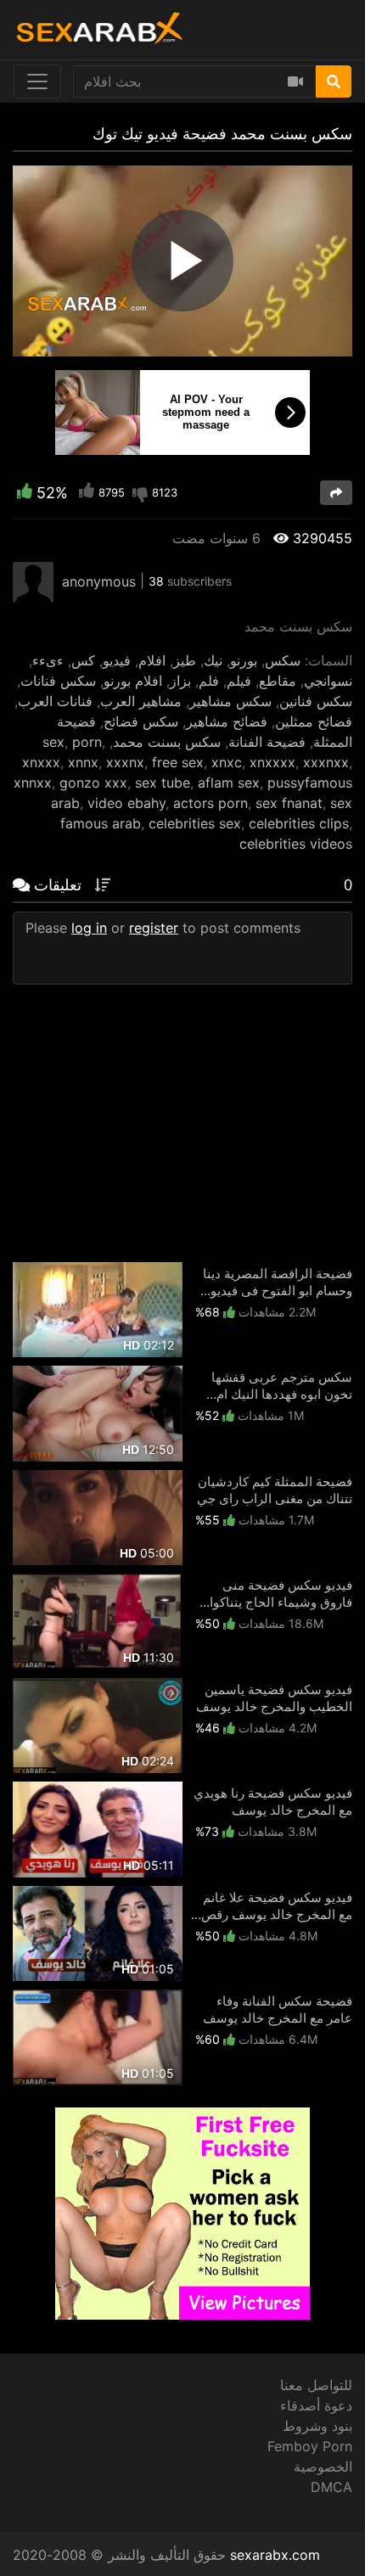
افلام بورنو (133, 681)
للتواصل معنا (316, 2385)
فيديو (117, 660)
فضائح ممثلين (314, 721)
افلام (152, 660)
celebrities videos (296, 844)
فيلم (239, 681)
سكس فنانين (316, 701)
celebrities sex (195, 823)
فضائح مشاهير (227, 721)
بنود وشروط (317, 2426)
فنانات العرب (55, 701)
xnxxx (41, 762)
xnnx (83, 762)
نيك (213, 660)
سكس (283, 660)
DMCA (331, 2487)
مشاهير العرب (141, 701)
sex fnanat (289, 803)
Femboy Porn (310, 2446)
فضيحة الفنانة (267, 742)
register (154, 928)
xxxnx (125, 762)
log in (89, 928)
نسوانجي (328, 681)
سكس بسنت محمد (167, 742)
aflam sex (229, 783)
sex (53, 742)
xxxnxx (326, 762)
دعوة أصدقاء (316, 2405)
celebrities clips (299, 823)
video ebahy (126, 803)
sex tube (163, 783)
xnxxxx (272, 762)
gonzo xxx (93, 783)
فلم (209, 681)
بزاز (180, 681)
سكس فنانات (58, 681)
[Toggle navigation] (37, 81)
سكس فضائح (141, 721)
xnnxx (33, 783)
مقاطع (278, 681)
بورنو (244, 660)
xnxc (227, 762)
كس (83, 660)
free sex (178, 762)
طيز (185, 660)
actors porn (211, 803)
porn (87, 742)
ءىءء (48, 660)
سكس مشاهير (230, 701)
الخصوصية (323, 2467)
